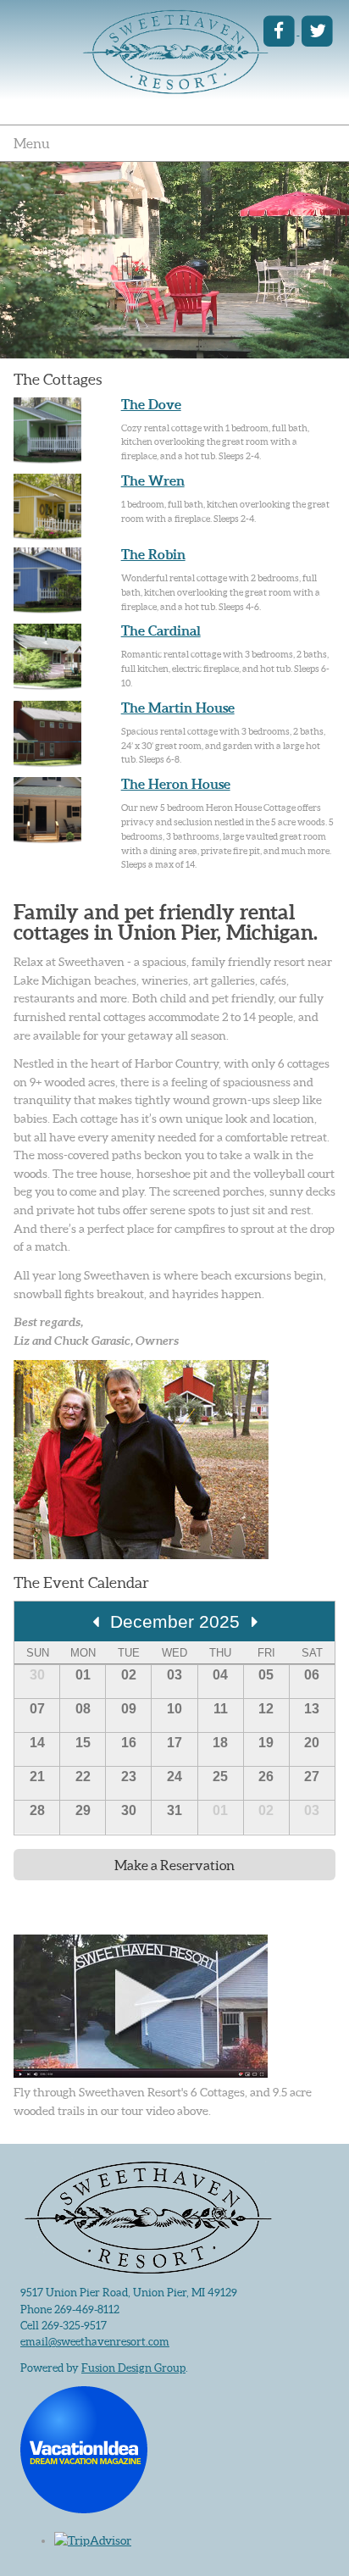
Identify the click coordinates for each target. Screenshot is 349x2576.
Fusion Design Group (133, 2368)
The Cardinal (161, 630)
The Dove (151, 404)
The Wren (153, 480)
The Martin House (178, 708)
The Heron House (176, 784)
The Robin (153, 554)
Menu (32, 143)
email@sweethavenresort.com (95, 2342)
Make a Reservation (174, 1865)
